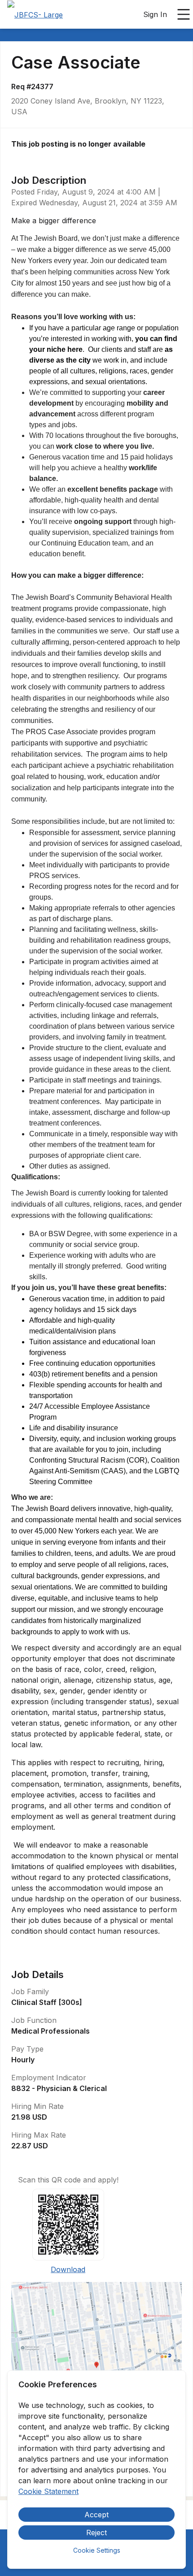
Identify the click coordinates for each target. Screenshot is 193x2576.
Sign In (155, 14)
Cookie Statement (48, 2491)
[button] (96, 2368)
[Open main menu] (184, 14)
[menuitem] (35, 15)
